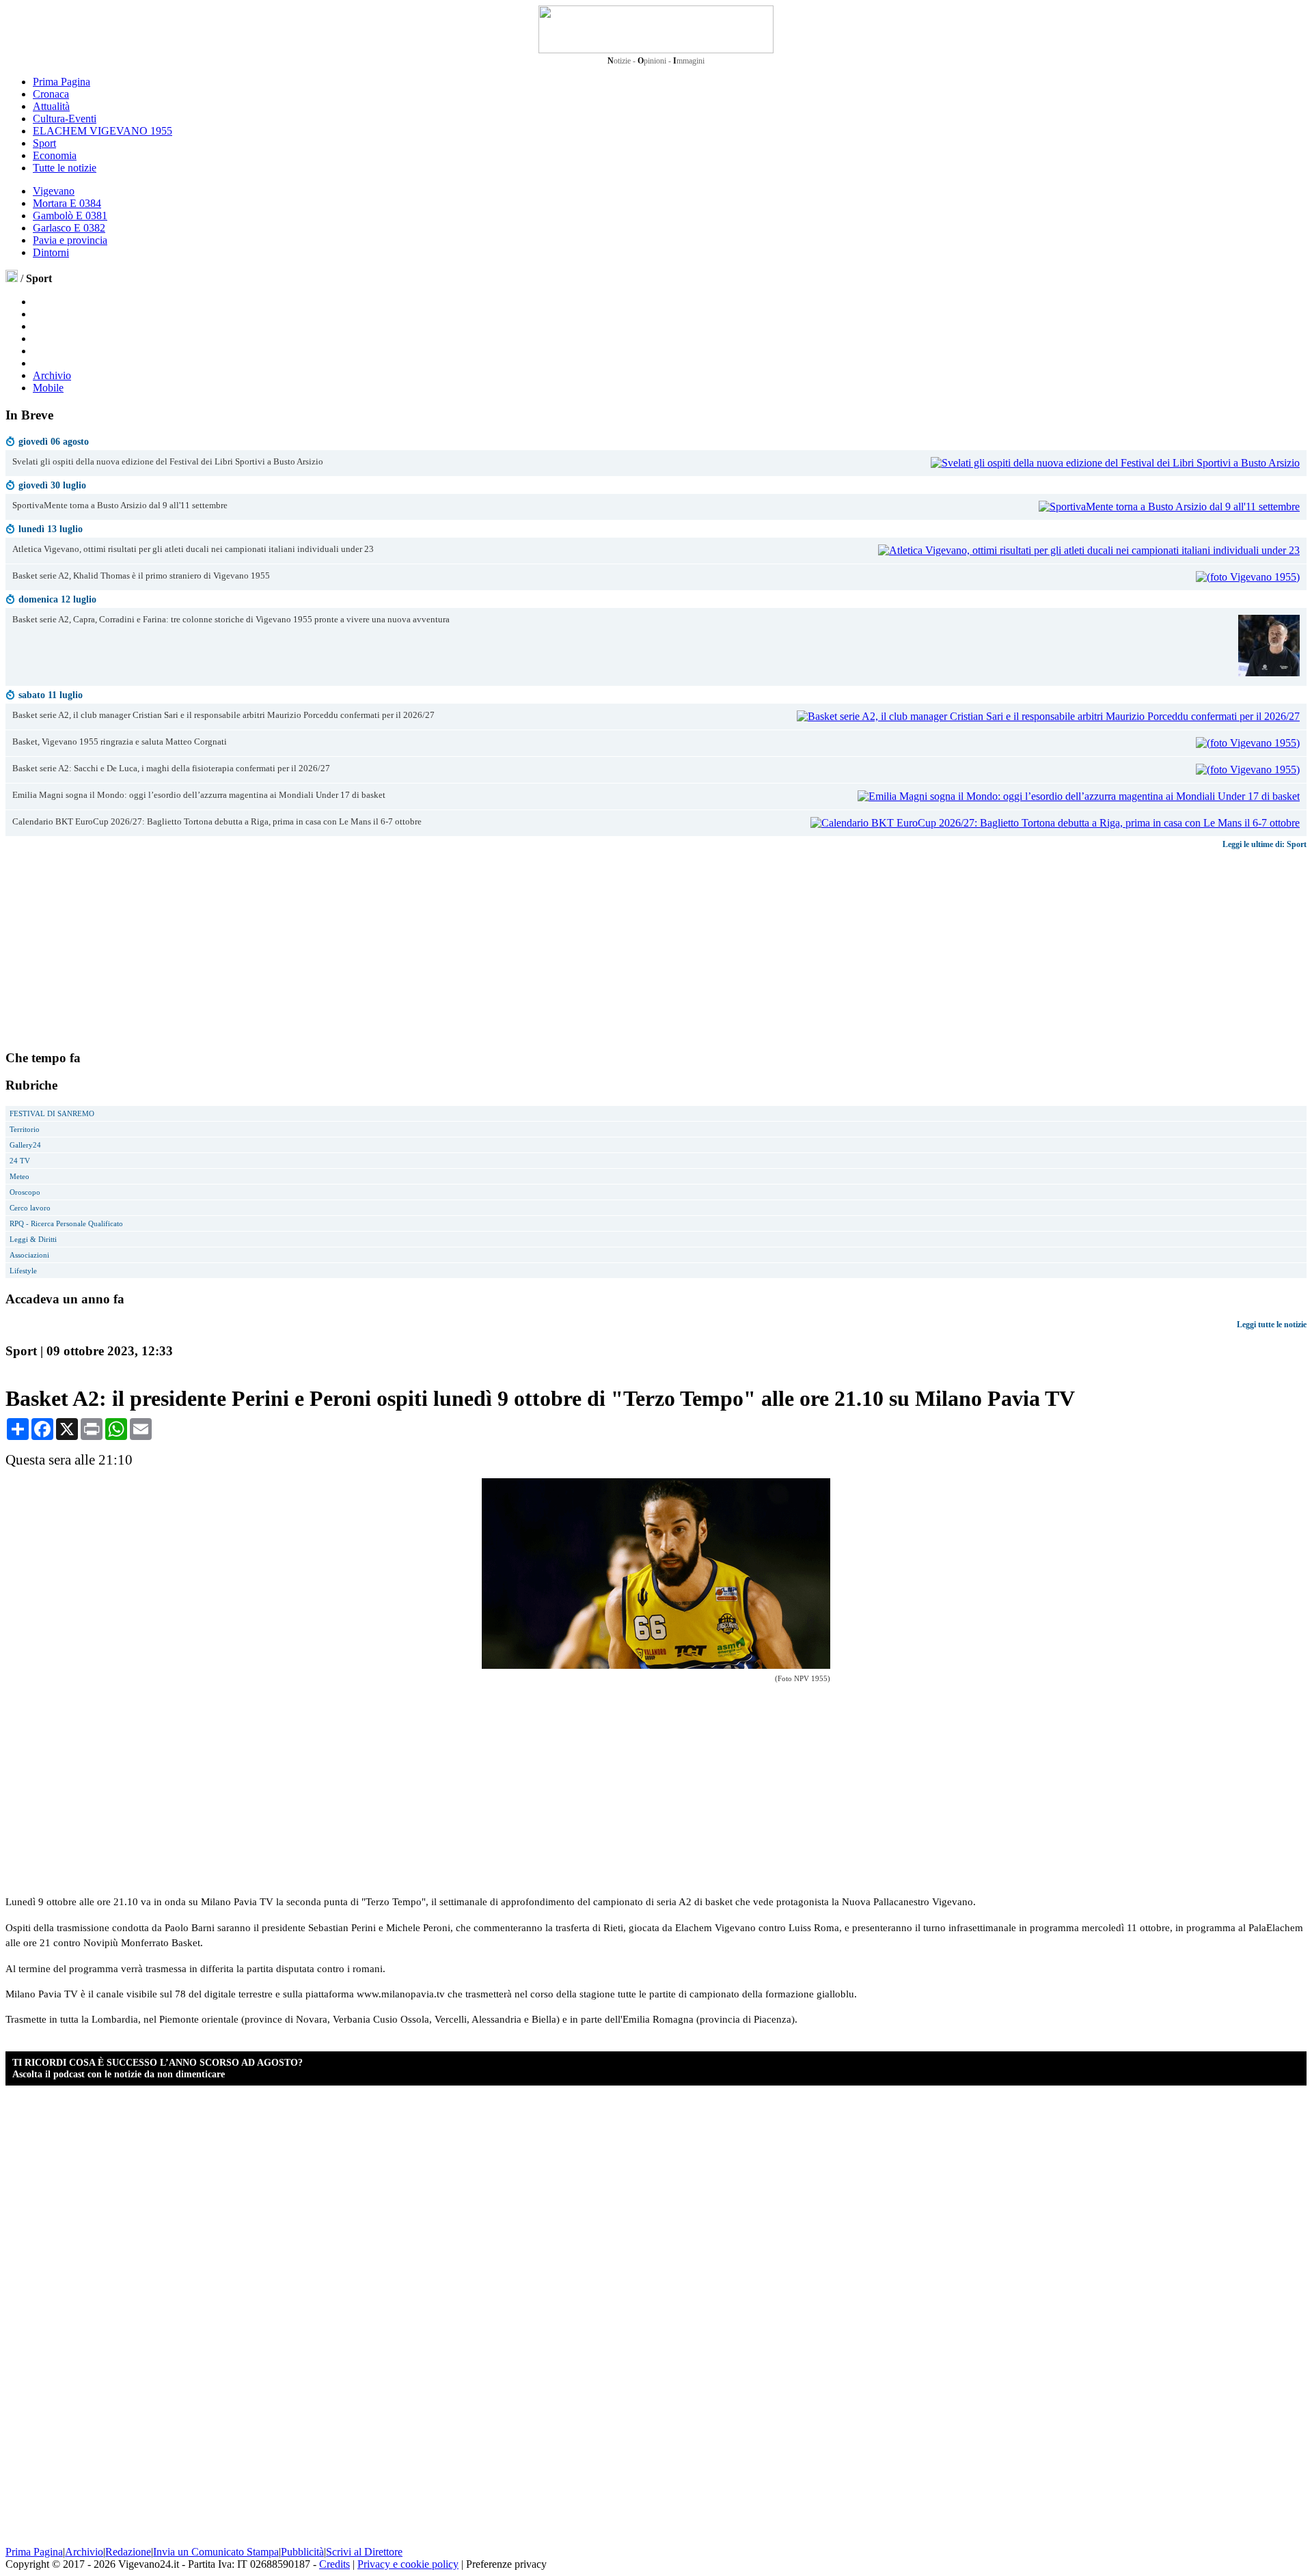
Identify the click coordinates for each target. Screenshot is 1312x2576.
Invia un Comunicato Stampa (216, 2552)
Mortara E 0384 (67, 203)
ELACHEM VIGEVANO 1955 (102, 131)
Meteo (19, 1176)
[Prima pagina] (12, 278)
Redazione (128, 2552)
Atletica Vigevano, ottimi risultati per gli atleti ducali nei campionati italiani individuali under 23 (193, 549)
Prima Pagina (61, 82)
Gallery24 (25, 1145)
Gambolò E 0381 (70, 216)
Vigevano (54, 191)
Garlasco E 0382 (69, 228)
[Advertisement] (108, 949)
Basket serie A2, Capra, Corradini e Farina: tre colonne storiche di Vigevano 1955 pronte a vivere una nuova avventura (231, 620)
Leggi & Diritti (33, 1239)
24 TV (20, 1161)
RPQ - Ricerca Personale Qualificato (66, 1223)
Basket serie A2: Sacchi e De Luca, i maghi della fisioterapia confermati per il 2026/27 (171, 768)
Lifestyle (23, 1271)
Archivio (52, 375)
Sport (44, 143)
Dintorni (51, 252)
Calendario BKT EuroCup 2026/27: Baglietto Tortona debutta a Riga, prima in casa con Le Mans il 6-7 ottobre (217, 822)
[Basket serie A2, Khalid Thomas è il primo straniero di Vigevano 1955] (1248, 577)
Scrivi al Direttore (364, 2552)
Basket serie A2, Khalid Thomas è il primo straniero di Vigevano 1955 (141, 576)
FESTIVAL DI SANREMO (52, 1113)
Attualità (51, 106)
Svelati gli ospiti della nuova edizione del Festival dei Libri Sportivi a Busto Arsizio (168, 462)
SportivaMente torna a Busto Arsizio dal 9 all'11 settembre (120, 505)
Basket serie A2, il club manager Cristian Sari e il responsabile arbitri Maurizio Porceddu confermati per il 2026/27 (223, 715)
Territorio (25, 1129)
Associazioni (29, 1255)
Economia (55, 155)
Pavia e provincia (70, 240)
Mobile (48, 388)
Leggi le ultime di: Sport (1265, 844)
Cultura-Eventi (65, 119)
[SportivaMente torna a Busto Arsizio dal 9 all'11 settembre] (1169, 507)
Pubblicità (302, 2552)
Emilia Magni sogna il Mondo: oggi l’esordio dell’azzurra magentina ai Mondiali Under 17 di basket (199, 795)
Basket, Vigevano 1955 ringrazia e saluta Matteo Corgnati (120, 742)
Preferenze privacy (506, 2564)
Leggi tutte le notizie (1272, 1325)
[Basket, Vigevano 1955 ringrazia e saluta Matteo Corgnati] (1248, 743)
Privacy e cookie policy (408, 2564)
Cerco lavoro (30, 1208)
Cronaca (51, 94)
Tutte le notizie (65, 168)
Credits (334, 2564)
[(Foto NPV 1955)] (656, 1665)
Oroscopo (25, 1192)
